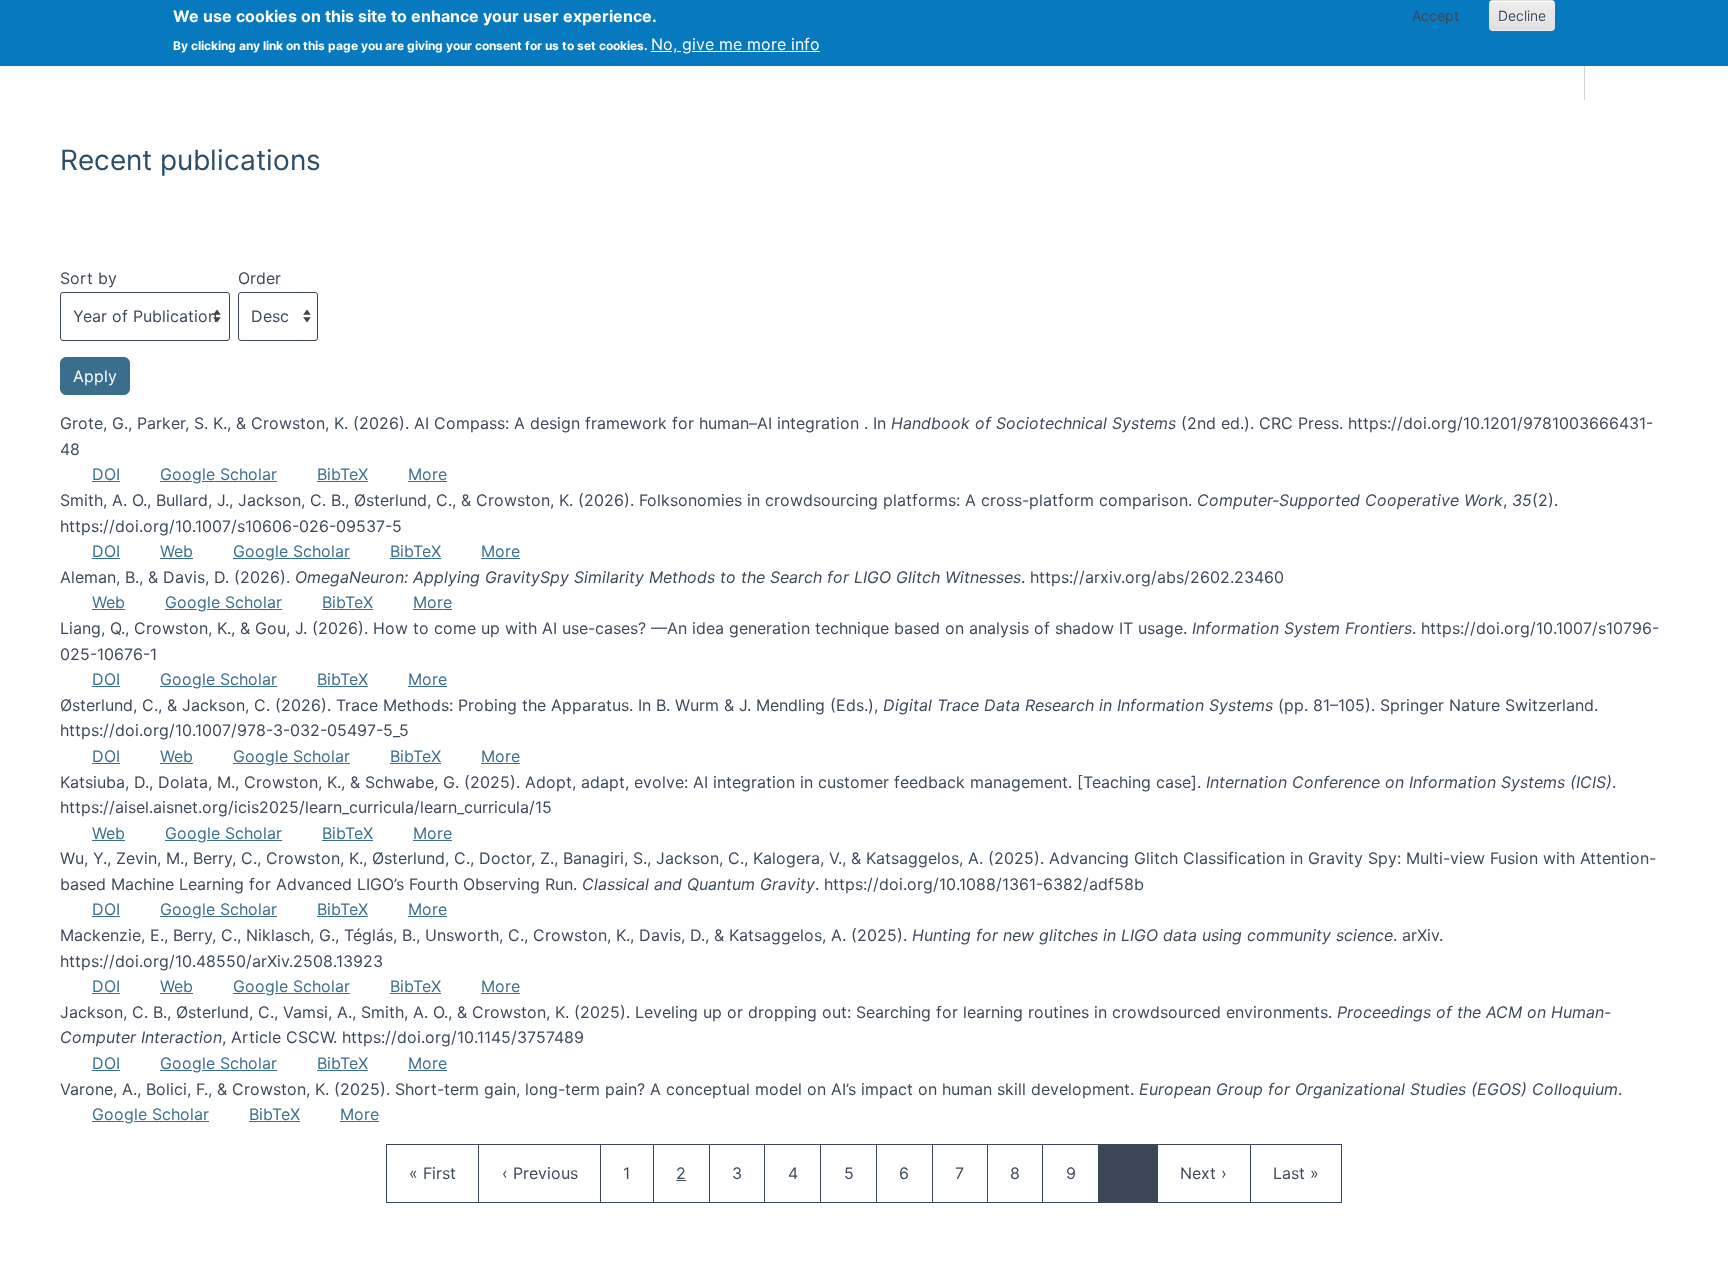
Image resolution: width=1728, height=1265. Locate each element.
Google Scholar (218, 474)
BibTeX (342, 474)
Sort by (88, 278)
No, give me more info (735, 44)
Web (176, 551)
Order (259, 278)
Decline (1522, 15)
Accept (1435, 15)
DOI (106, 474)
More (427, 474)
